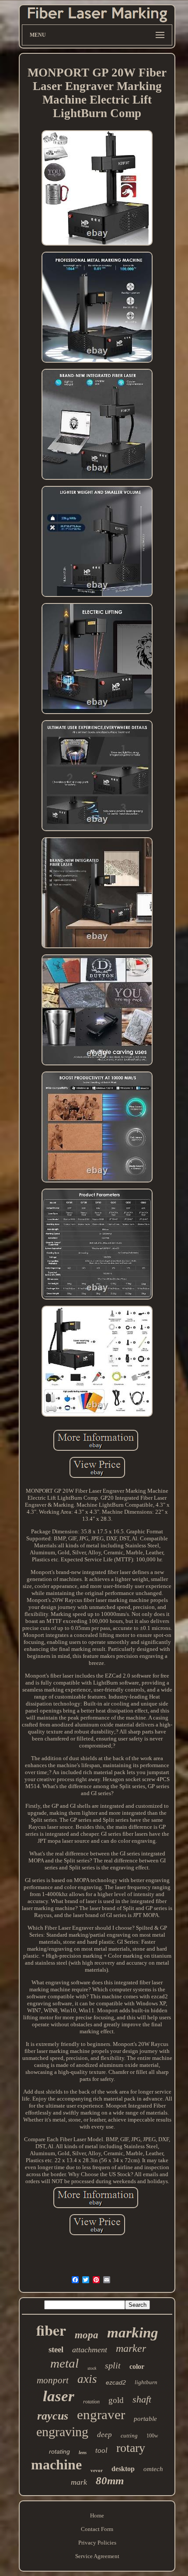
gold (116, 2400)
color (137, 2366)
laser (59, 2396)
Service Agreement (97, 2556)
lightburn (146, 2382)
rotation (91, 2402)
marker (131, 2348)
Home (97, 2515)
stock (92, 2368)
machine (56, 2465)
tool (101, 2450)
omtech (153, 2469)
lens (83, 2452)
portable (145, 2419)
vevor (97, 2470)
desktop (123, 2469)
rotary (131, 2448)
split (113, 2365)
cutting (129, 2436)
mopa (87, 2335)
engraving (62, 2432)
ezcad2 (116, 2382)
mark (79, 2482)
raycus (53, 2416)
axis (87, 2379)
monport (53, 2380)
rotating (59, 2451)
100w (152, 2436)
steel (56, 2349)
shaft (142, 2399)
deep (104, 2435)
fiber (51, 2330)
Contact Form (97, 2529)
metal (64, 2363)
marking (133, 2333)
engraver (101, 2415)
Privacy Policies (97, 2543)
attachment (90, 2350)
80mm (110, 2481)
